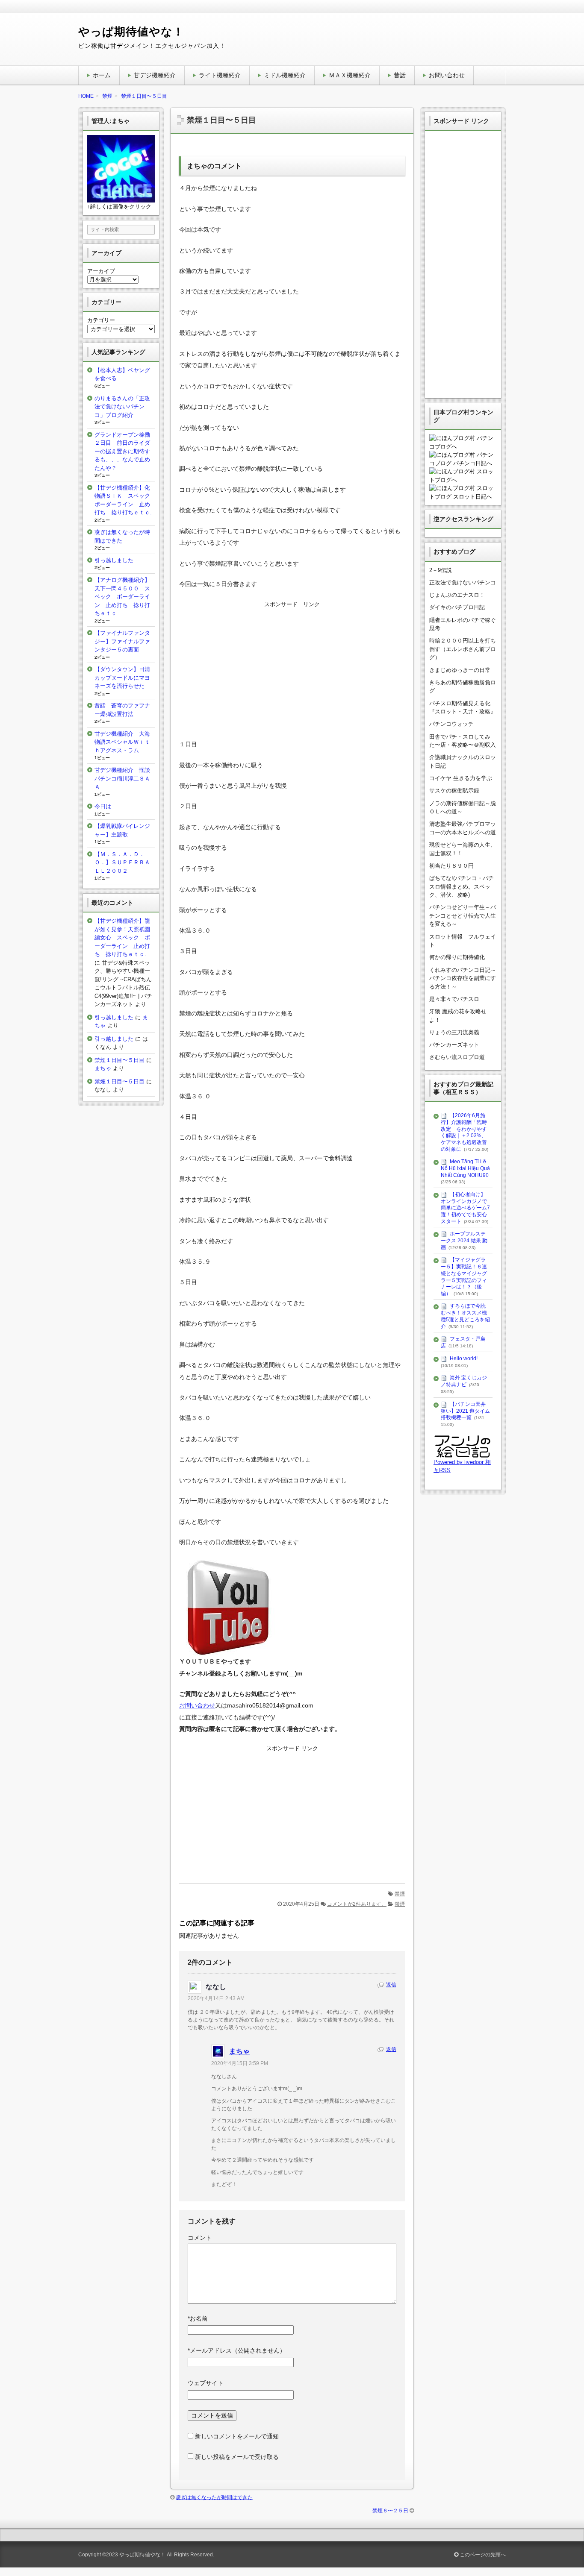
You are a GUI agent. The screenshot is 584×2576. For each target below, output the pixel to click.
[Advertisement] (292, 670)
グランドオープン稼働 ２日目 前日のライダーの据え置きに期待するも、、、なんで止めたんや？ (125, 451)
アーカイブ (101, 271)
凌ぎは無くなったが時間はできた (214, 2497)
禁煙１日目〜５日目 (119, 1060)
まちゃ (239, 2051)
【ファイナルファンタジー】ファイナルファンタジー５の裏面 (122, 641)
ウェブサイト (206, 2383)
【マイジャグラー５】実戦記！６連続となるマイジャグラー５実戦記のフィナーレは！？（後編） (464, 1277)
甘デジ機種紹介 (155, 75)
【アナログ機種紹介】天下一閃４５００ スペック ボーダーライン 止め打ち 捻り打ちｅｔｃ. (122, 597)
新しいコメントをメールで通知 (237, 2436)
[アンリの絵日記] (463, 1454)
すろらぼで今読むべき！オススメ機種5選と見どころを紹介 (465, 1316)
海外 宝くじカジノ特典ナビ (464, 1382)
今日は (103, 806)
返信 (391, 1985)
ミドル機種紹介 (285, 75)
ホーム (102, 75)
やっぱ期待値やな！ (131, 32)
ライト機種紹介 (220, 75)
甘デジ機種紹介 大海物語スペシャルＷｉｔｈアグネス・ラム (122, 742)
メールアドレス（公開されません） (237, 2350)
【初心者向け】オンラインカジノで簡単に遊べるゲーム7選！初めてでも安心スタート (465, 1208)
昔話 (400, 75)
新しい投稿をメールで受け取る (237, 2457)
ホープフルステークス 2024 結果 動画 (464, 1240)
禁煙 (400, 1894)
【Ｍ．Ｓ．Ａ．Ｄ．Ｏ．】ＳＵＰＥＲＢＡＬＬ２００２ (122, 863)
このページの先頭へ (482, 2555)
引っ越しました (114, 560)
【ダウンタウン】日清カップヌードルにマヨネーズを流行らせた (122, 678)
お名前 (198, 2318)
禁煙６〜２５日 (390, 2511)
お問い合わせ (447, 75)
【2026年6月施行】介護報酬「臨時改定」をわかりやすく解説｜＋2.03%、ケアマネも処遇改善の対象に (464, 1132)
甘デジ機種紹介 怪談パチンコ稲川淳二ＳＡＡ (122, 778)
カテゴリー (101, 320)
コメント (200, 2238)
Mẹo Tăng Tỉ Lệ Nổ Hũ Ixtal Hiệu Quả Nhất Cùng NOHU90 (465, 1168)
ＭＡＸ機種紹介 (350, 75)
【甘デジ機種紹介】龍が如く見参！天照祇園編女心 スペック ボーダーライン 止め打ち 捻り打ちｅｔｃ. (122, 937)
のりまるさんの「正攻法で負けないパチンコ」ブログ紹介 (122, 407)
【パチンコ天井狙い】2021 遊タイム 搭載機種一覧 (465, 1411)
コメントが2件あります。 (357, 1904)
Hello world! (464, 1358)
